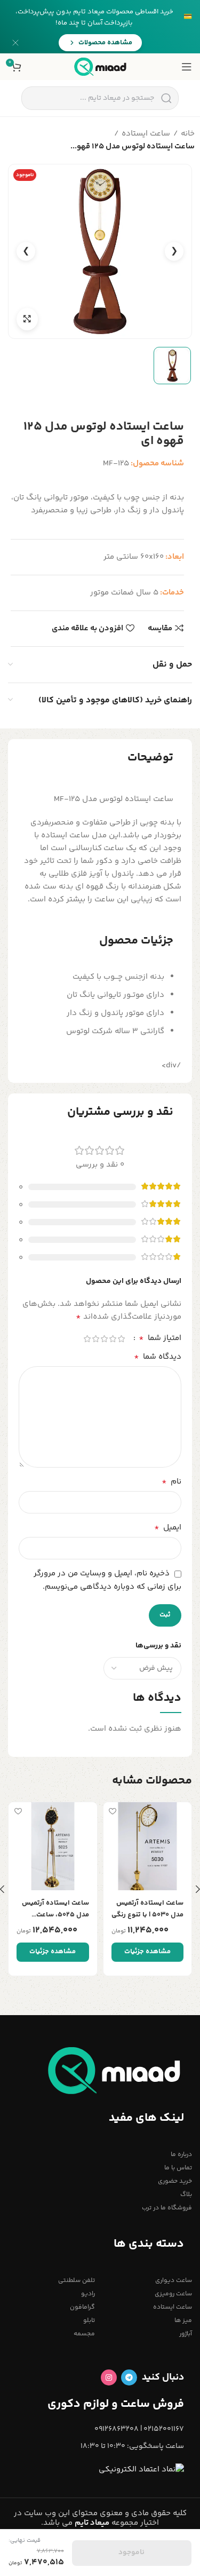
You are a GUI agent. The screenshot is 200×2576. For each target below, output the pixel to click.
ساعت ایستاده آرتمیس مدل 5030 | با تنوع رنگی (147, 1909)
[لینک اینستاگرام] (109, 2377)
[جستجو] (166, 98)
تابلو (89, 2321)
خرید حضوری (175, 2181)
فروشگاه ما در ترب (167, 2208)
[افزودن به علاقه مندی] (113, 1812)
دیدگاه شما (158, 1357)
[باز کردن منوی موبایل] (187, 67)
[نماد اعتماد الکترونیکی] (141, 2470)
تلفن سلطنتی (77, 2281)
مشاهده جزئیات (147, 1952)
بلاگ (186, 2195)
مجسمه (84, 2334)
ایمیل (168, 1528)
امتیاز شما (160, 1338)
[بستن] (15, 43)
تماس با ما (178, 2168)
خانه (188, 134)
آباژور (186, 2334)
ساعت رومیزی (173, 2294)
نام (171, 1482)
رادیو (88, 2294)
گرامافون (82, 2307)
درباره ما (181, 2155)
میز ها (183, 2321)
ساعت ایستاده (146, 134)
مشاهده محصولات (105, 43)
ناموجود (131, 2553)
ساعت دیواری (174, 2281)
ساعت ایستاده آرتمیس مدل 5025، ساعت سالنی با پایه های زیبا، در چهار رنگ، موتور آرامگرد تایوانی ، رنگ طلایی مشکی (55, 1909)
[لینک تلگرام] (129, 2377)
